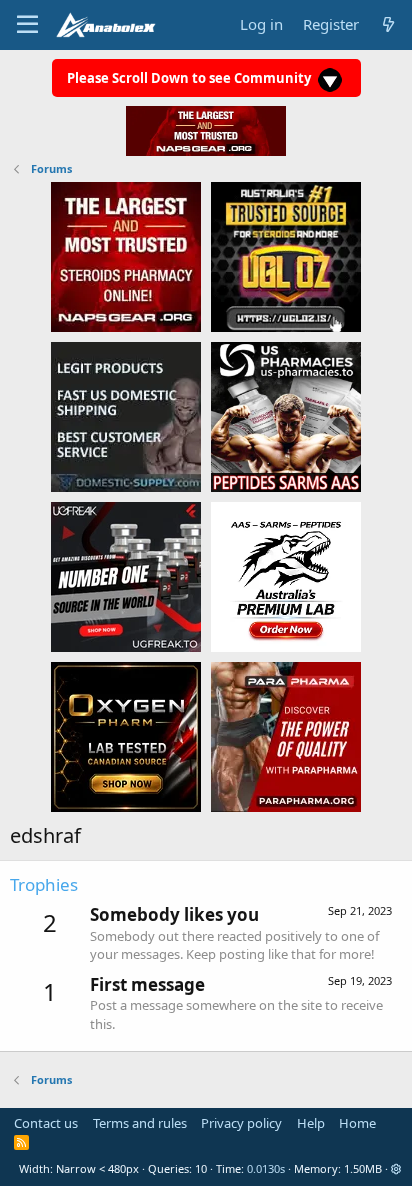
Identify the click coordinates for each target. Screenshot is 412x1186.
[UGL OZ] (286, 256)
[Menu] (27, 25)
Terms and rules (140, 1123)
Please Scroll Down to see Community (190, 78)
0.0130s (266, 1168)
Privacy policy (241, 1123)
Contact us (46, 1123)
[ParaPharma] (286, 736)
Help (311, 1123)
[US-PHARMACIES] (286, 416)
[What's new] (388, 24)
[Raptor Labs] (286, 576)
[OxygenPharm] (126, 736)
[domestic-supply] (126, 416)
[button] (396, 1168)
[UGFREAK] (126, 576)
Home (357, 1123)
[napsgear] (126, 256)
